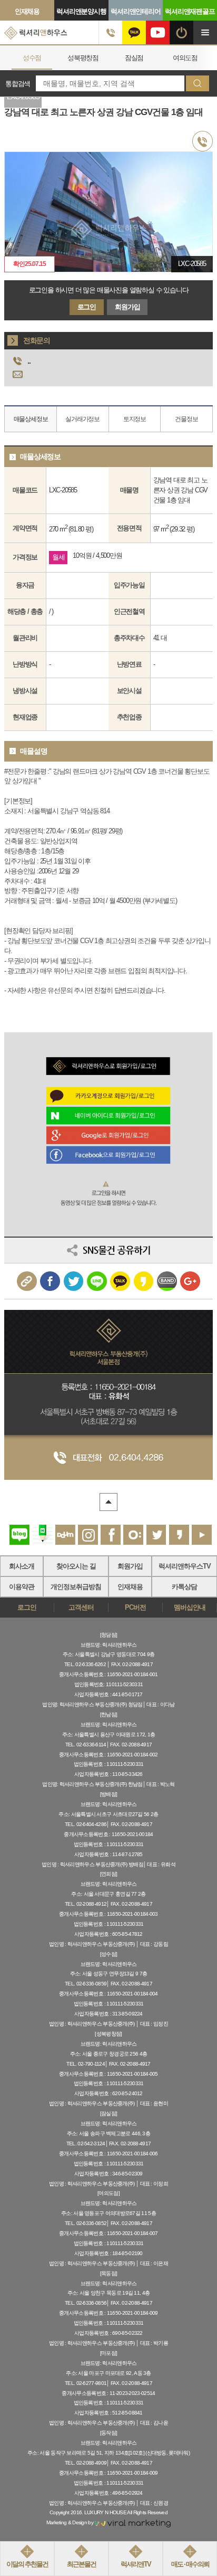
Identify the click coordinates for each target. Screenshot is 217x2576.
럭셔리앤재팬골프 (190, 11)
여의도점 (134, 58)
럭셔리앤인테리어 (135, 11)
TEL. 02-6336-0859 (86, 1984)
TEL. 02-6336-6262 (85, 1664)
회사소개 (22, 1566)
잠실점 (83, 58)
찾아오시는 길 (76, 1566)
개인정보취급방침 (76, 1587)
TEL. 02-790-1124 (86, 2064)
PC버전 (135, 1608)
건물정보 (186, 419)
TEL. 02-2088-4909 (86, 2463)
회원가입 (127, 307)
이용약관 (22, 1587)
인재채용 (27, 11)
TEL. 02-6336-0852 (86, 2223)
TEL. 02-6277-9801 (86, 2383)
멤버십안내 (189, 1608)
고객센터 (81, 1608)
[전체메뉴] (205, 32)
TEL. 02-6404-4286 (86, 1824)
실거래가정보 (82, 419)
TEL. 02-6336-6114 (86, 1745)
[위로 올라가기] (108, 1502)
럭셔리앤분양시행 (81, 11)
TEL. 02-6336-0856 (86, 2303)
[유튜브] (158, 32)
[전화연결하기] (110, 32)
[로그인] (181, 32)
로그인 (87, 307)
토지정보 (135, 419)
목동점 (185, 58)
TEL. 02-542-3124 (86, 2144)
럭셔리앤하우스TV (185, 1566)
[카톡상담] (134, 32)
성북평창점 (32, 58)
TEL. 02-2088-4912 (86, 1904)
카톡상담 (184, 1587)
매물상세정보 (31, 419)
